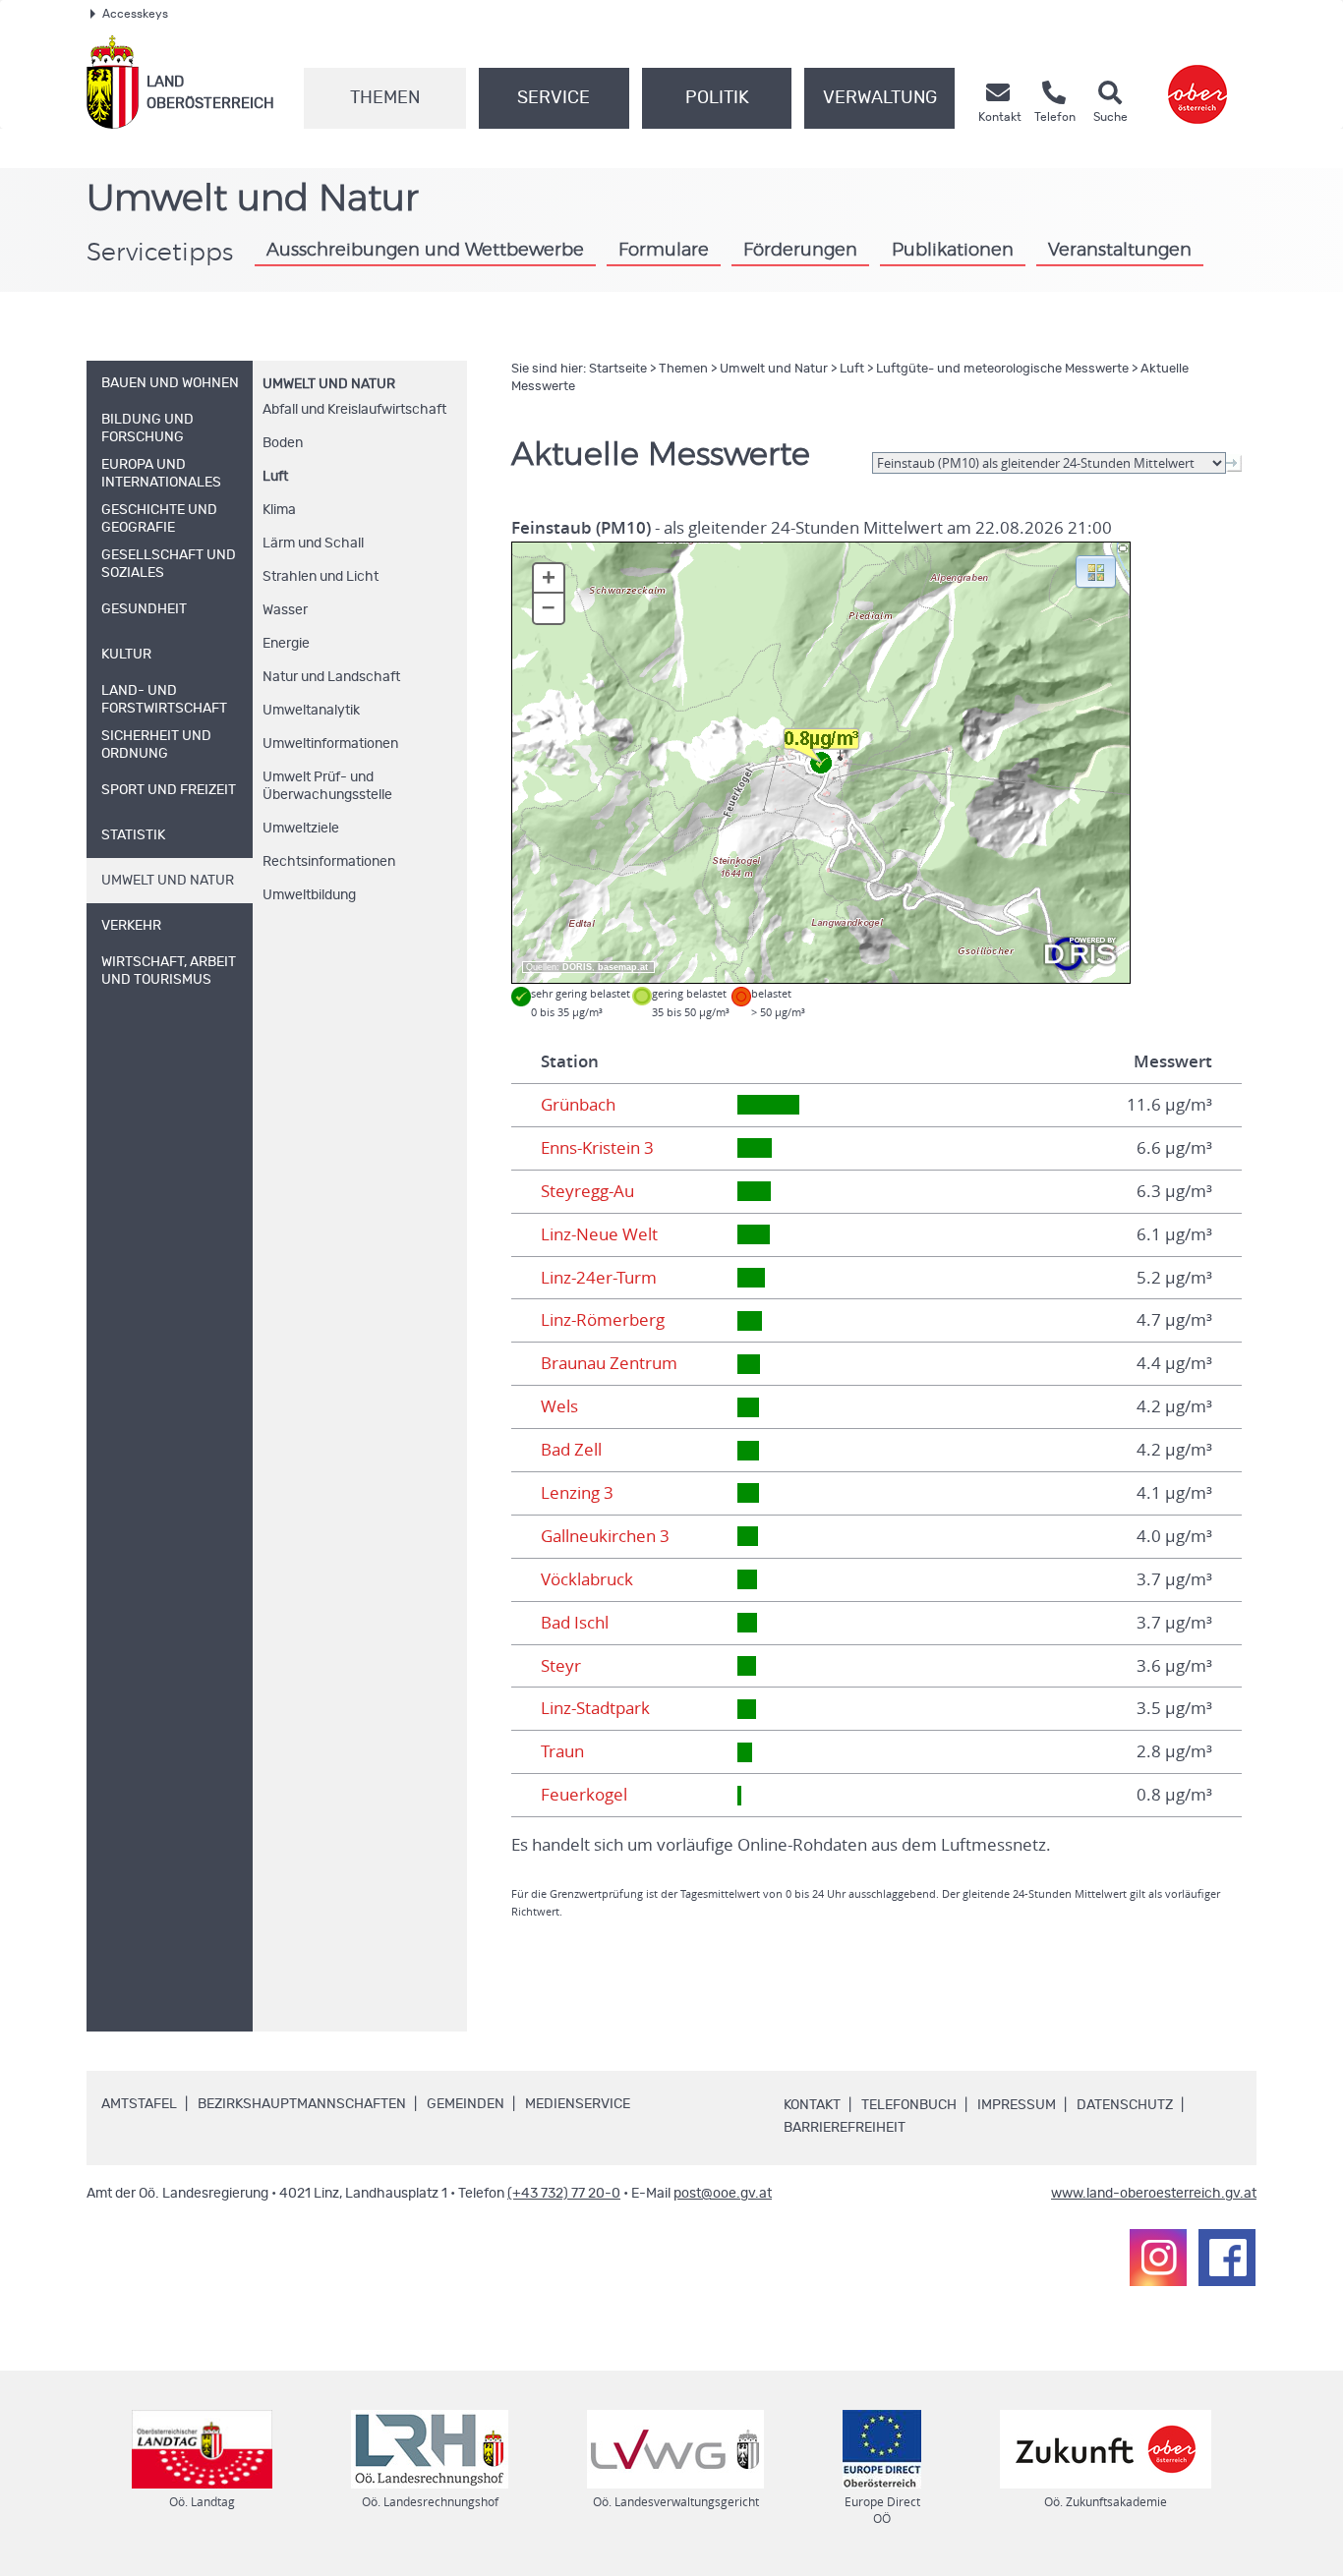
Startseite (618, 369)
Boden (283, 443)
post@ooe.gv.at (723, 2194)
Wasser (285, 610)
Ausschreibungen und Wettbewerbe (425, 251)
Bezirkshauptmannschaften (302, 2104)
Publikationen (953, 251)
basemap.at (623, 967)
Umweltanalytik (311, 711)
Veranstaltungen (1120, 251)
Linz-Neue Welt (599, 1234)
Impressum (1017, 2105)
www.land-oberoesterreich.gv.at (1154, 2194)
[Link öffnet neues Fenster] (1197, 82)
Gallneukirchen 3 (605, 1536)
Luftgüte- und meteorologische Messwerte (1002, 369)
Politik (717, 98)
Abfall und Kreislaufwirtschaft (354, 410)
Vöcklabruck (587, 1579)
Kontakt (812, 2105)
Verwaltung (880, 98)
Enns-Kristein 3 (597, 1148)
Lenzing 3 (577, 1493)
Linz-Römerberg (603, 1320)
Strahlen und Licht (321, 577)
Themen (385, 98)
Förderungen (800, 251)
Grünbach (578, 1105)
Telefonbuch (909, 2105)
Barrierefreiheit (845, 2128)
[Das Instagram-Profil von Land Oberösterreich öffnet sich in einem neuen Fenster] (1158, 2258)
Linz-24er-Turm (599, 1278)
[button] (1096, 570)
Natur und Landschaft (331, 677)
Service (554, 98)
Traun (562, 1751)
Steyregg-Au (587, 1191)
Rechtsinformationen (329, 862)
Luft (275, 477)
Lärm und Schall (313, 544)
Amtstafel (139, 2104)
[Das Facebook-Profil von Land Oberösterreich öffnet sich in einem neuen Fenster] (1227, 2258)
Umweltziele (301, 829)
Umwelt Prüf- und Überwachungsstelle (327, 786)
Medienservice (578, 2104)
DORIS (577, 967)
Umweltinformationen (330, 744)
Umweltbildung (309, 895)
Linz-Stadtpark (595, 1708)
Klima (279, 510)
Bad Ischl (575, 1623)
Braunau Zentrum (609, 1363)
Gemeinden (466, 2104)
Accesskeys (135, 14)
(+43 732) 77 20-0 (564, 2194)
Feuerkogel (584, 1795)
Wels (559, 1406)
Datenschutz (1125, 2105)
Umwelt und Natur (329, 384)
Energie (286, 644)
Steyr (561, 1666)
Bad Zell (571, 1450)
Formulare (664, 251)
